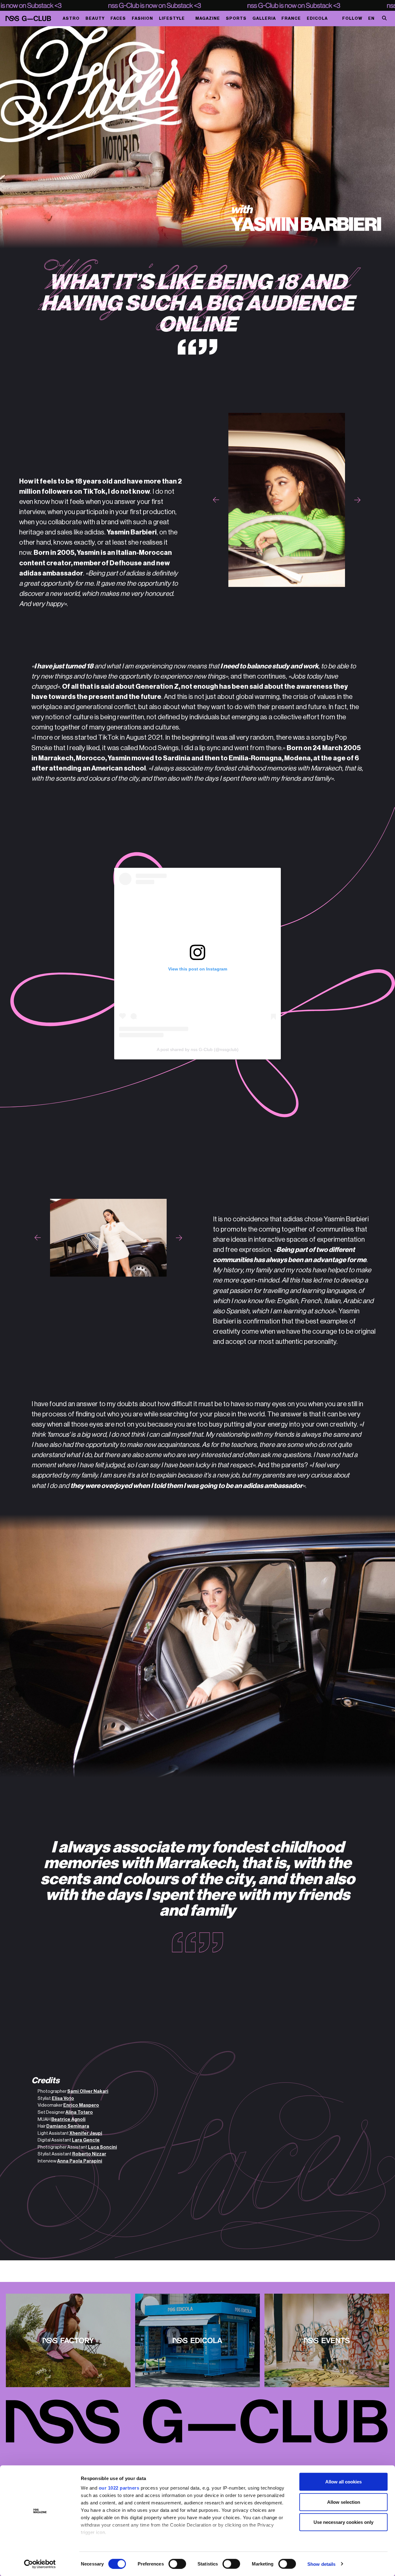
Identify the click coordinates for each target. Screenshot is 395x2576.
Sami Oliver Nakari (88, 2091)
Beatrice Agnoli (68, 2119)
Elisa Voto (63, 2098)
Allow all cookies (343, 2482)
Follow (352, 18)
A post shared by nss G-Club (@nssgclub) (198, 1050)
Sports (236, 18)
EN (371, 18)
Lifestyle (172, 18)
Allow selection (344, 2502)
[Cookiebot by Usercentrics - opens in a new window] (40, 2564)
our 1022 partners (119, 2488)
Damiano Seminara (68, 2126)
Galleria (264, 18)
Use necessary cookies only (343, 2522)
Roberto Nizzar (89, 2154)
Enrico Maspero (81, 2105)
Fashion (142, 18)
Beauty (95, 18)
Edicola (317, 18)
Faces (118, 18)
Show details (321, 2564)
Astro (71, 18)
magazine (208, 18)
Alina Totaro (79, 2112)
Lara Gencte (86, 2140)
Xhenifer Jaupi (86, 2133)
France (291, 18)
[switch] (177, 2564)
